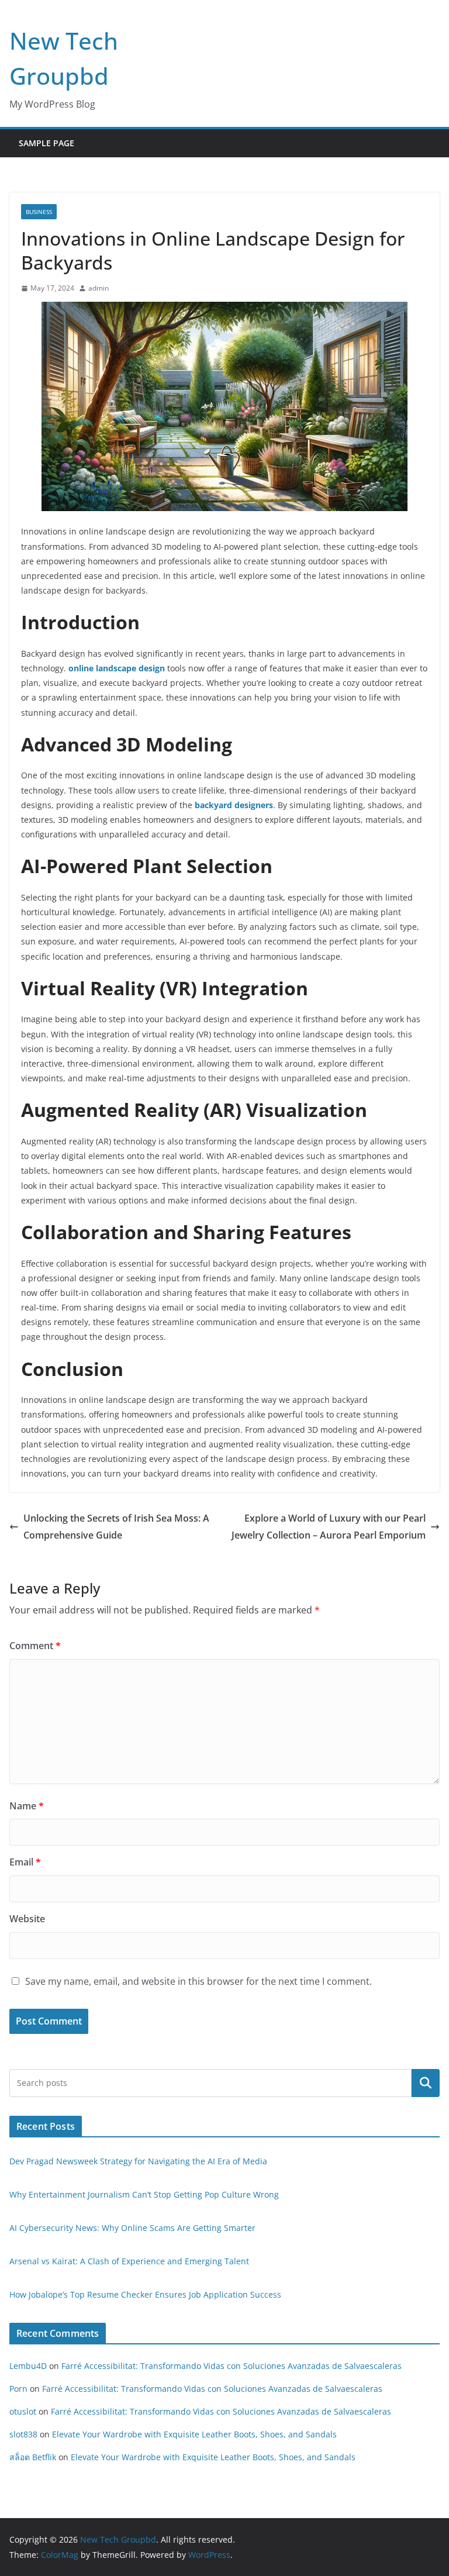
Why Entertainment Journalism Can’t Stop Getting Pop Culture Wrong (144, 2194)
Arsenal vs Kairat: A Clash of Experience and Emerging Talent (129, 2261)
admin (99, 288)
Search (426, 2082)
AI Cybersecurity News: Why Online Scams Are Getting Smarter (132, 2228)
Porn (18, 2389)
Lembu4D (28, 2366)
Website (27, 1919)
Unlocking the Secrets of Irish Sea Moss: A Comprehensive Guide (116, 1527)
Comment (35, 1646)
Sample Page (46, 143)
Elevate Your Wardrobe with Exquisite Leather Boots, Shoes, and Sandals (194, 2434)
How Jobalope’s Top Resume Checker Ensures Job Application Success (145, 2294)
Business (39, 212)
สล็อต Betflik (33, 2457)
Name (27, 1806)
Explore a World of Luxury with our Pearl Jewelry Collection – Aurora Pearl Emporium (329, 1527)
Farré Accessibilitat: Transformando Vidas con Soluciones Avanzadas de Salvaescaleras (232, 2366)
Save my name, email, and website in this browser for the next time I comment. (198, 1981)
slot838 (23, 2434)
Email (25, 1862)
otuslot (23, 2411)
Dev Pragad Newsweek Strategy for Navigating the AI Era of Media (138, 2161)
